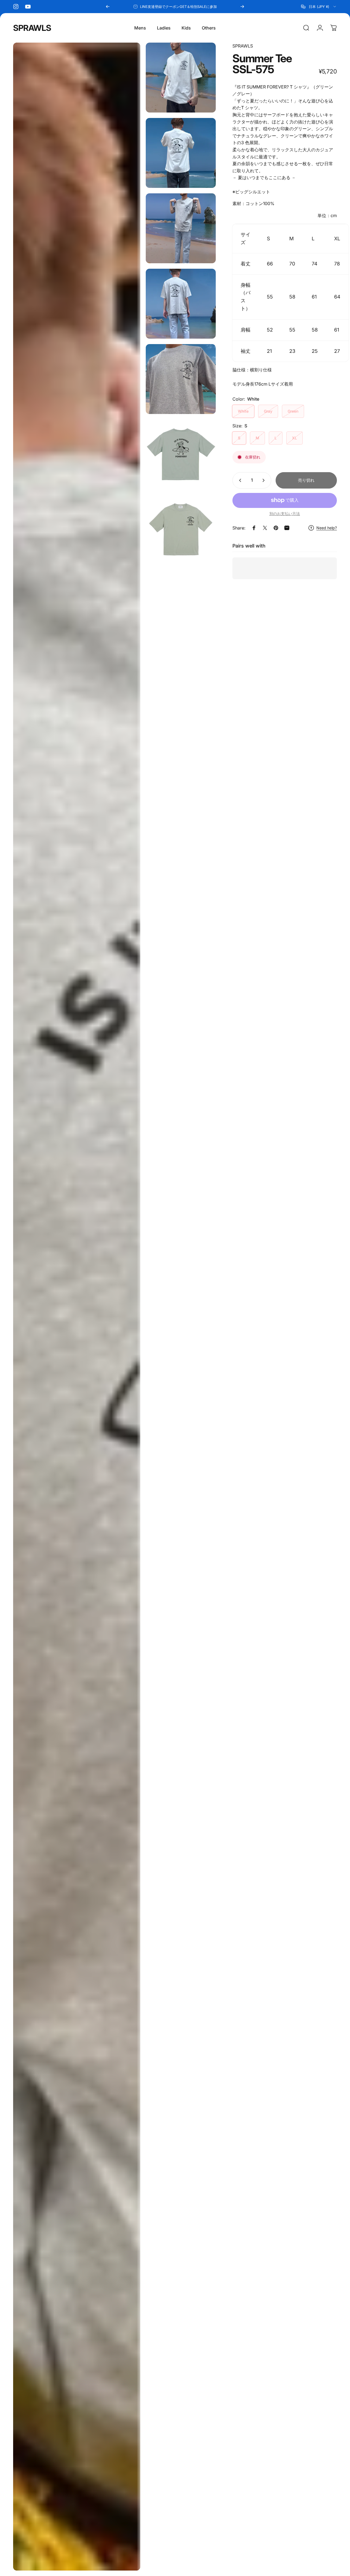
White (243, 411)
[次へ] (242, 7)
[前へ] (108, 7)
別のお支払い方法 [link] (285, 514)
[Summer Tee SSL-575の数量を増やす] (265, 480)
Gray (268, 411)
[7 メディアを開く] (181, 454)
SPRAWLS (32, 28)
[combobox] (319, 7)
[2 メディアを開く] (181, 78)
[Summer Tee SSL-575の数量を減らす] (239, 480)
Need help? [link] (327, 528)
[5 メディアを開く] (181, 304)
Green (293, 411)
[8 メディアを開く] (181, 530)
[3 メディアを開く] (181, 153)
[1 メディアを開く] (77, 1307)
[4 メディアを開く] (181, 228)
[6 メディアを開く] (181, 379)
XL (294, 438)
